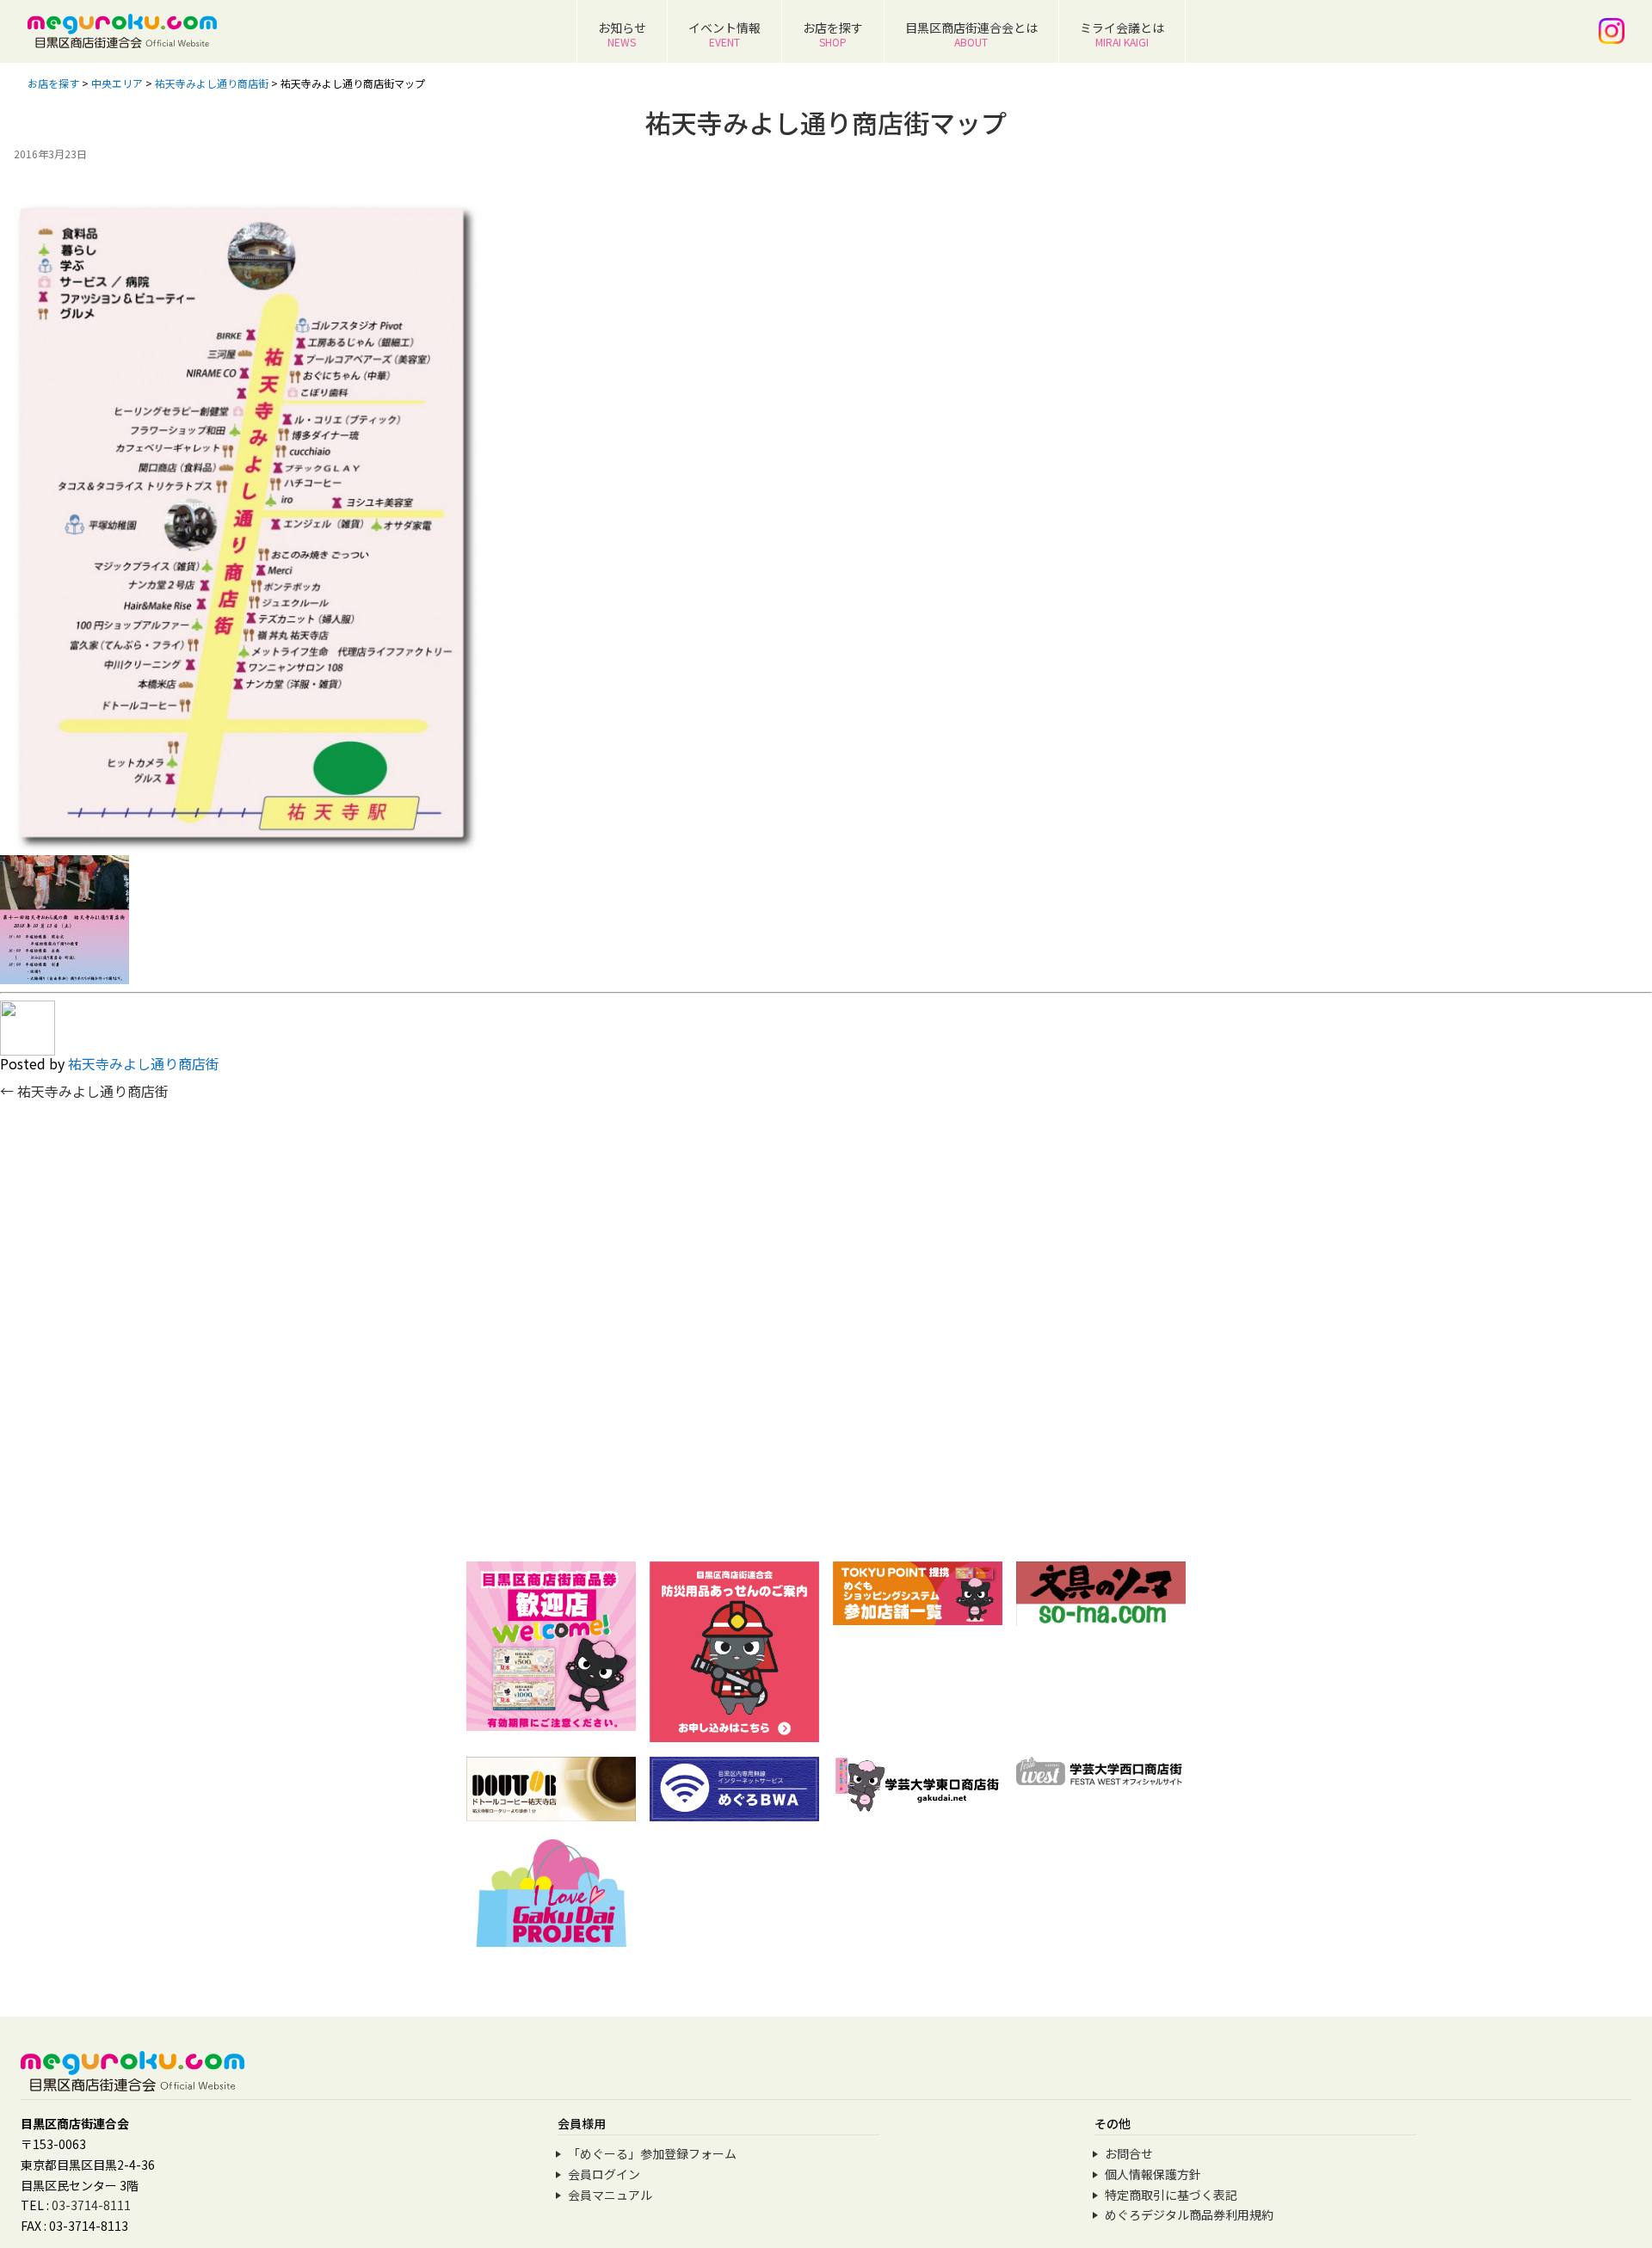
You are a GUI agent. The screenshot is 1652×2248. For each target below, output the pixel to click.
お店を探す (833, 34)
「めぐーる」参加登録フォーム (652, 2153)
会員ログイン (604, 2174)
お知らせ (622, 34)
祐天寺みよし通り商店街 (144, 1063)
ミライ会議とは (1122, 34)
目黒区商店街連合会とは (971, 34)
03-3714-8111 (91, 2205)
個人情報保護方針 (1153, 2174)
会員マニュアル (610, 2195)
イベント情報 (724, 34)
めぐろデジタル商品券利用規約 (1189, 2214)
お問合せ (1129, 2153)
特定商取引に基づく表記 (1171, 2195)
